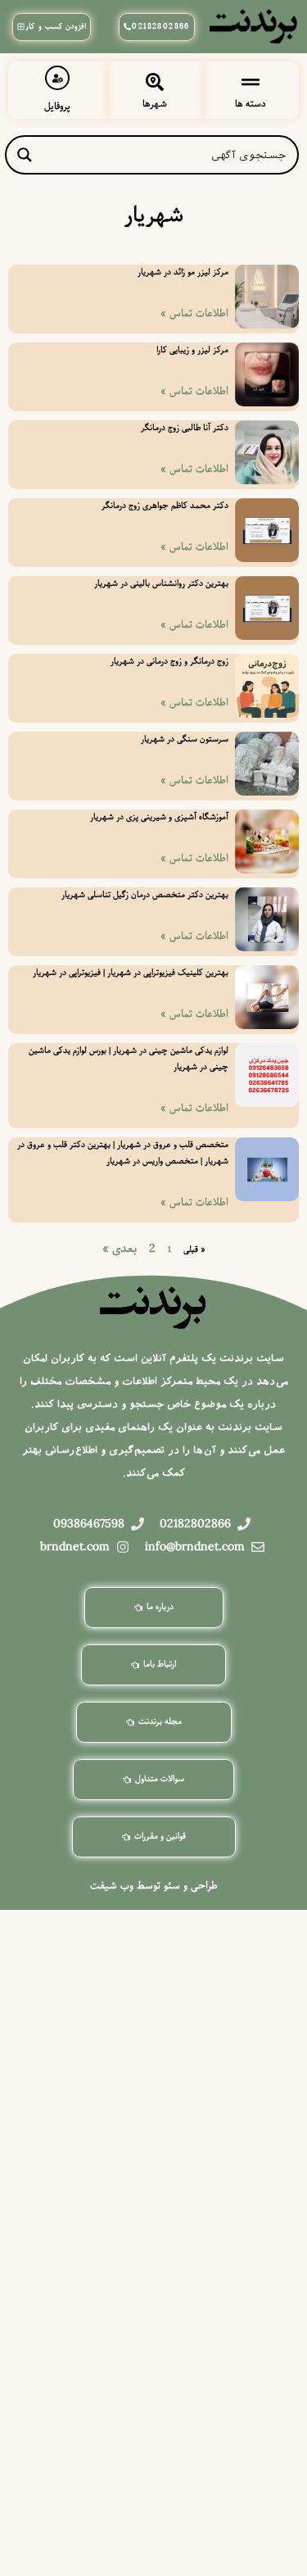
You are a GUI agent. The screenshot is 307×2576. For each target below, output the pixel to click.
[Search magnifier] (25, 155)
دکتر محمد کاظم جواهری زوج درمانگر (165, 506)
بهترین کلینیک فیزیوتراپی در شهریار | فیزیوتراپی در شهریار (131, 973)
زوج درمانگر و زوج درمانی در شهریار (169, 662)
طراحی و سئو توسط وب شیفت (154, 1886)
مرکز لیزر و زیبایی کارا (192, 350)
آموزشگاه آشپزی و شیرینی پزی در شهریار (159, 817)
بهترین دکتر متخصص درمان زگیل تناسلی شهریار (145, 895)
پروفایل (57, 106)
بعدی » (120, 1249)
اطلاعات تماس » (194, 313)
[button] (251, 82)
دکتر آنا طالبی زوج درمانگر (185, 428)
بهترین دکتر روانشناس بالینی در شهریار (161, 584)
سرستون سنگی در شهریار (185, 739)
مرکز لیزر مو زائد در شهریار (183, 272)
